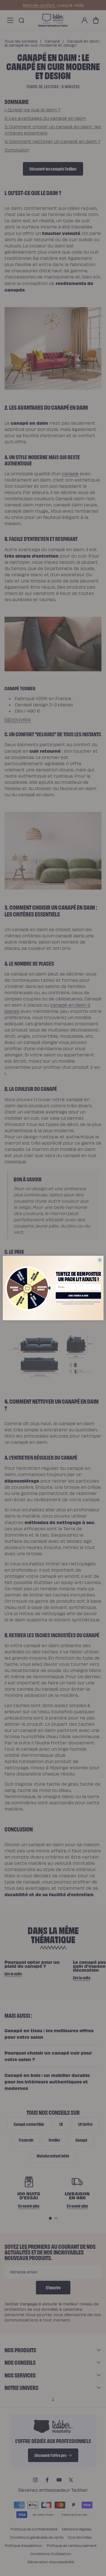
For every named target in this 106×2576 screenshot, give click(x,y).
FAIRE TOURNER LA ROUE (78, 1295)
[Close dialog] (100, 1260)
